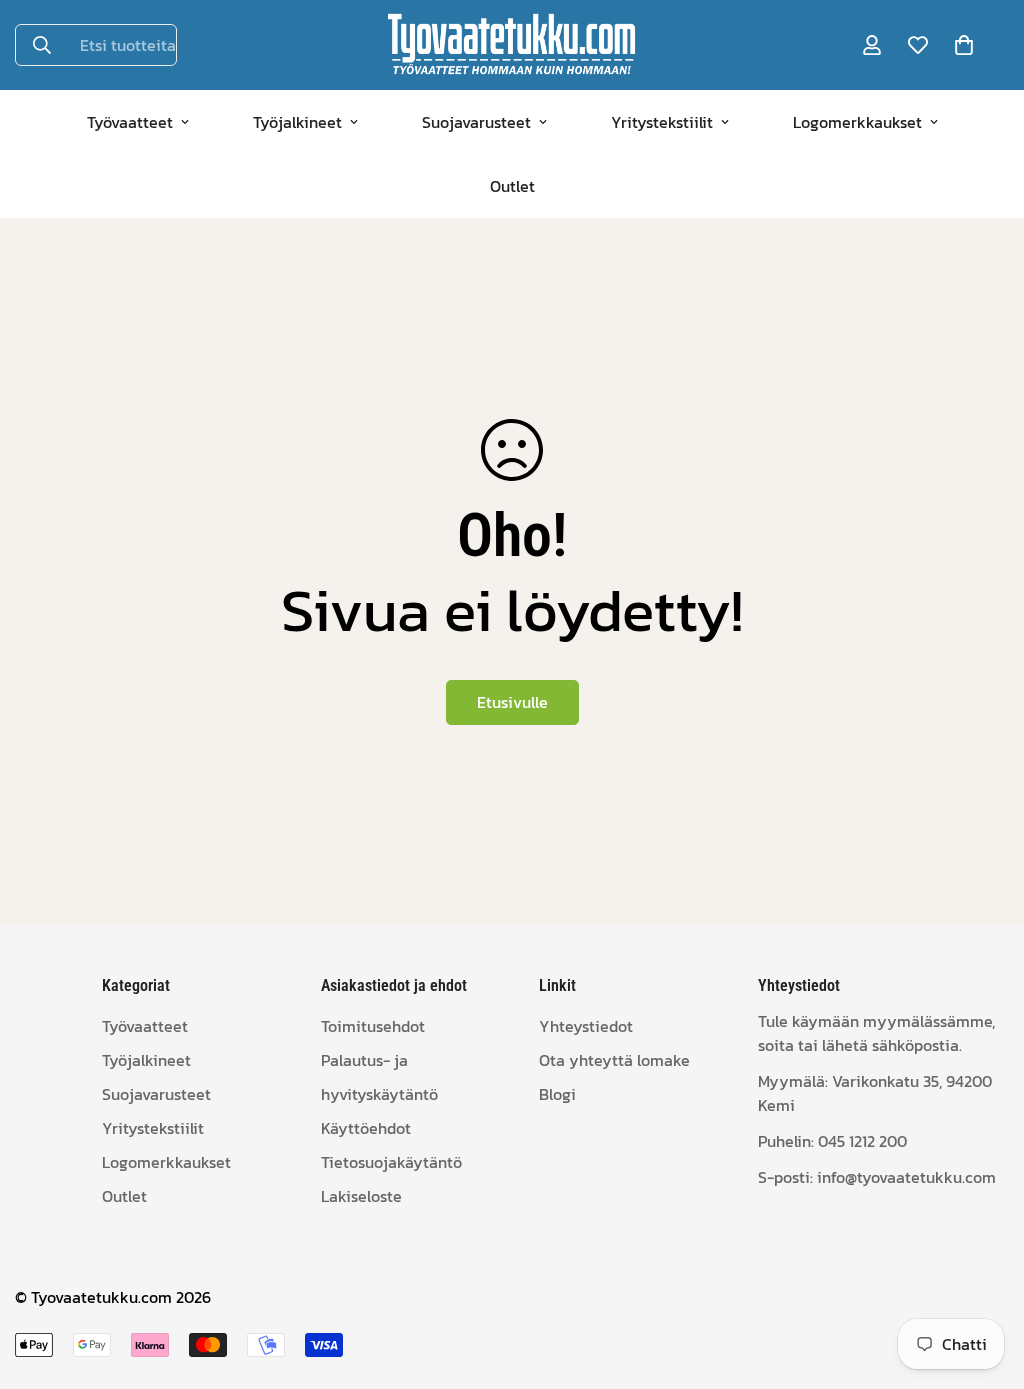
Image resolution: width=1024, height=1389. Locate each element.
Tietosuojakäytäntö (391, 1162)
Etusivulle (512, 702)
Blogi (557, 1094)
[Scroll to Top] (985, 1280)
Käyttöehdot (366, 1128)
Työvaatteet (130, 122)
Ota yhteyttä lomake (614, 1060)
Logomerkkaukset (857, 122)
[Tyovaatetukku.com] (512, 45)
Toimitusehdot (373, 1026)
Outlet (512, 186)
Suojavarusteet (476, 122)
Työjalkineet (297, 122)
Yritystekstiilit (662, 122)
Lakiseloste (361, 1196)
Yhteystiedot (586, 1026)
